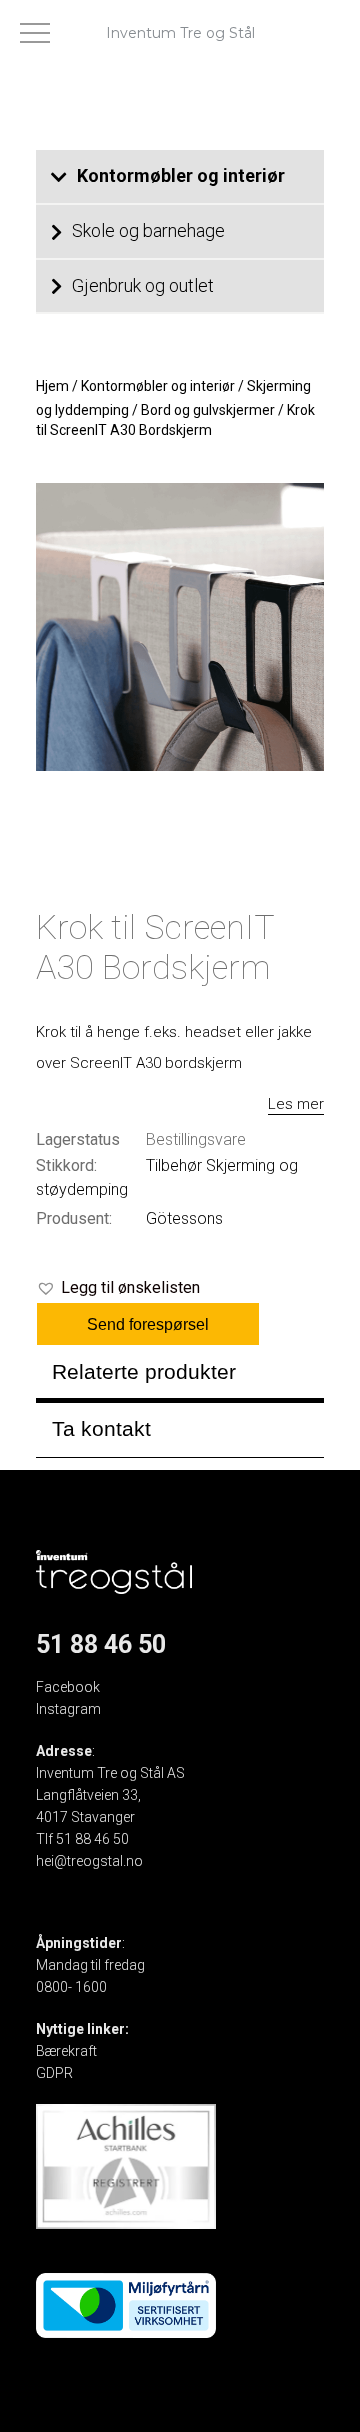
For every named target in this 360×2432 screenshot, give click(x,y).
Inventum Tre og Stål (180, 33)
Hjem (52, 386)
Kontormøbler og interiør (181, 175)
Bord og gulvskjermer (208, 410)
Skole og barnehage (148, 230)
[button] (118, 1288)
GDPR (54, 2073)
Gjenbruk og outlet (143, 285)
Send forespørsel (148, 1324)
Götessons (184, 1218)
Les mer (296, 1104)
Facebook (68, 1687)
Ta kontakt (101, 1428)
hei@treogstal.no (89, 1861)
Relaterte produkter (144, 1371)
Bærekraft (66, 2051)
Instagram (68, 1709)
